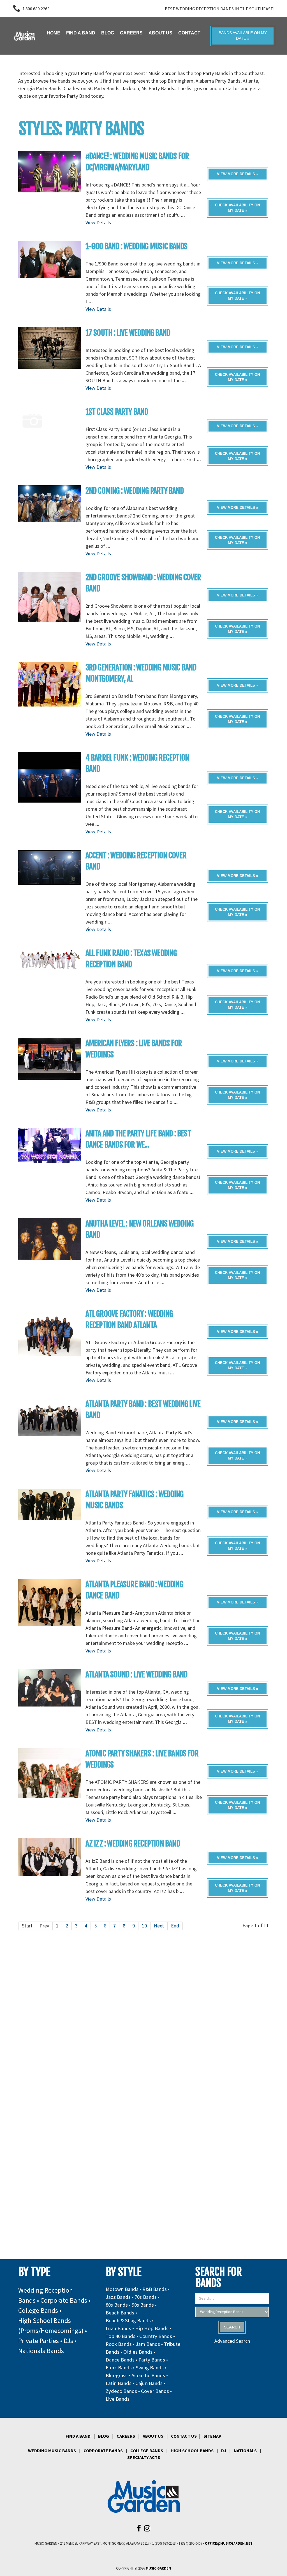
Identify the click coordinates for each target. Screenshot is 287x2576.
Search (232, 2327)
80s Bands (117, 2305)
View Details (98, 222)
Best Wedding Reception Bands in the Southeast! (220, 9)
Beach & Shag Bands (128, 2320)
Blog (104, 2436)
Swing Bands (150, 2368)
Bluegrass (117, 2375)
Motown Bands (122, 2289)
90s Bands (143, 2305)
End (175, 1926)
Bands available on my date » (243, 36)
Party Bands (152, 2360)
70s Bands (146, 2297)
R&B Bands (155, 2289)
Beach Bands (120, 2313)
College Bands (38, 2310)
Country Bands (156, 2336)
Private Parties (39, 2341)
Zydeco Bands (121, 2391)
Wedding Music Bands (52, 2451)
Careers (126, 2436)
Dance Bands (120, 2360)
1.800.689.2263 (36, 9)
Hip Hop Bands (152, 2328)
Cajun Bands (149, 2383)
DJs (68, 2341)
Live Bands (118, 2399)
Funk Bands (119, 2368)
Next (159, 1926)
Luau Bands (118, 2328)
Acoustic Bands (148, 2375)
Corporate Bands (64, 2300)
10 (144, 1926)
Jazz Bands (118, 2297)
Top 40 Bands (121, 2336)
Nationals (245, 2451)
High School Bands (192, 2451)
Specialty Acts (144, 2457)
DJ (224, 2451)
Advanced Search (232, 2341)
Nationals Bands (41, 2351)
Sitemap (212, 2436)
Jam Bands (148, 2344)
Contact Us (184, 2436)
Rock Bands (119, 2344)
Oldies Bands (138, 2352)
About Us (153, 2436)
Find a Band (78, 2436)
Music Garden (158, 2568)
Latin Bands (119, 2383)
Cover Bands (155, 2391)
